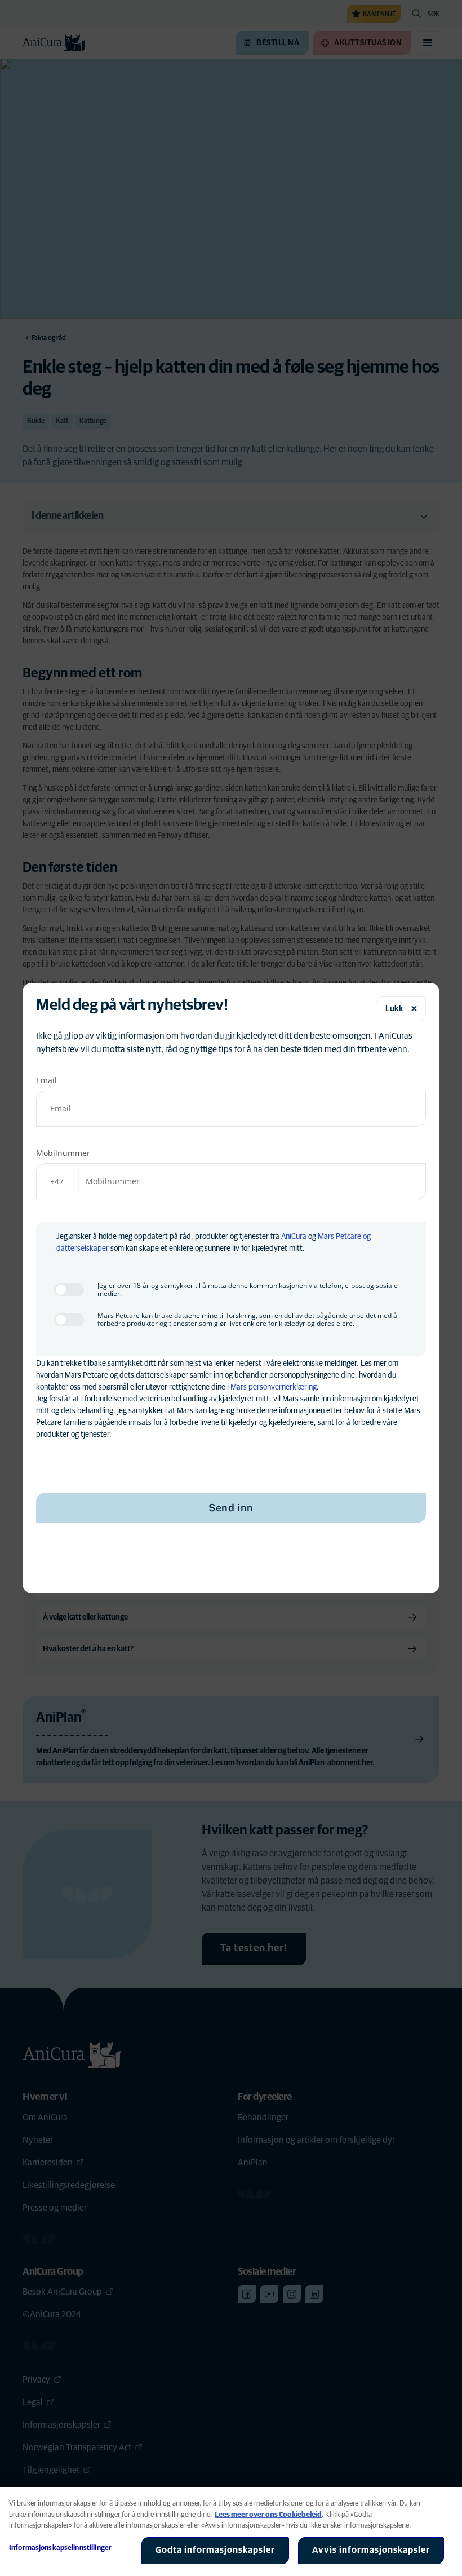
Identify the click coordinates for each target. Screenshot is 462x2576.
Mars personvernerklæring (274, 1387)
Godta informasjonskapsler (215, 2550)
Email (46, 1080)
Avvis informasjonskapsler (371, 2550)
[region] (231, 2531)
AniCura (294, 1237)
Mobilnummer (63, 1153)
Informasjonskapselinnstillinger (60, 2548)
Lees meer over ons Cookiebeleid (268, 2515)
